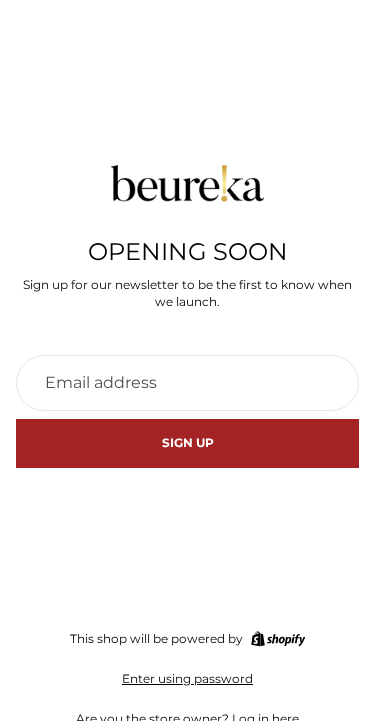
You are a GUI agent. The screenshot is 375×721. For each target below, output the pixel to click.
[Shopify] (278, 639)
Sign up (188, 442)
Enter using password (187, 678)
